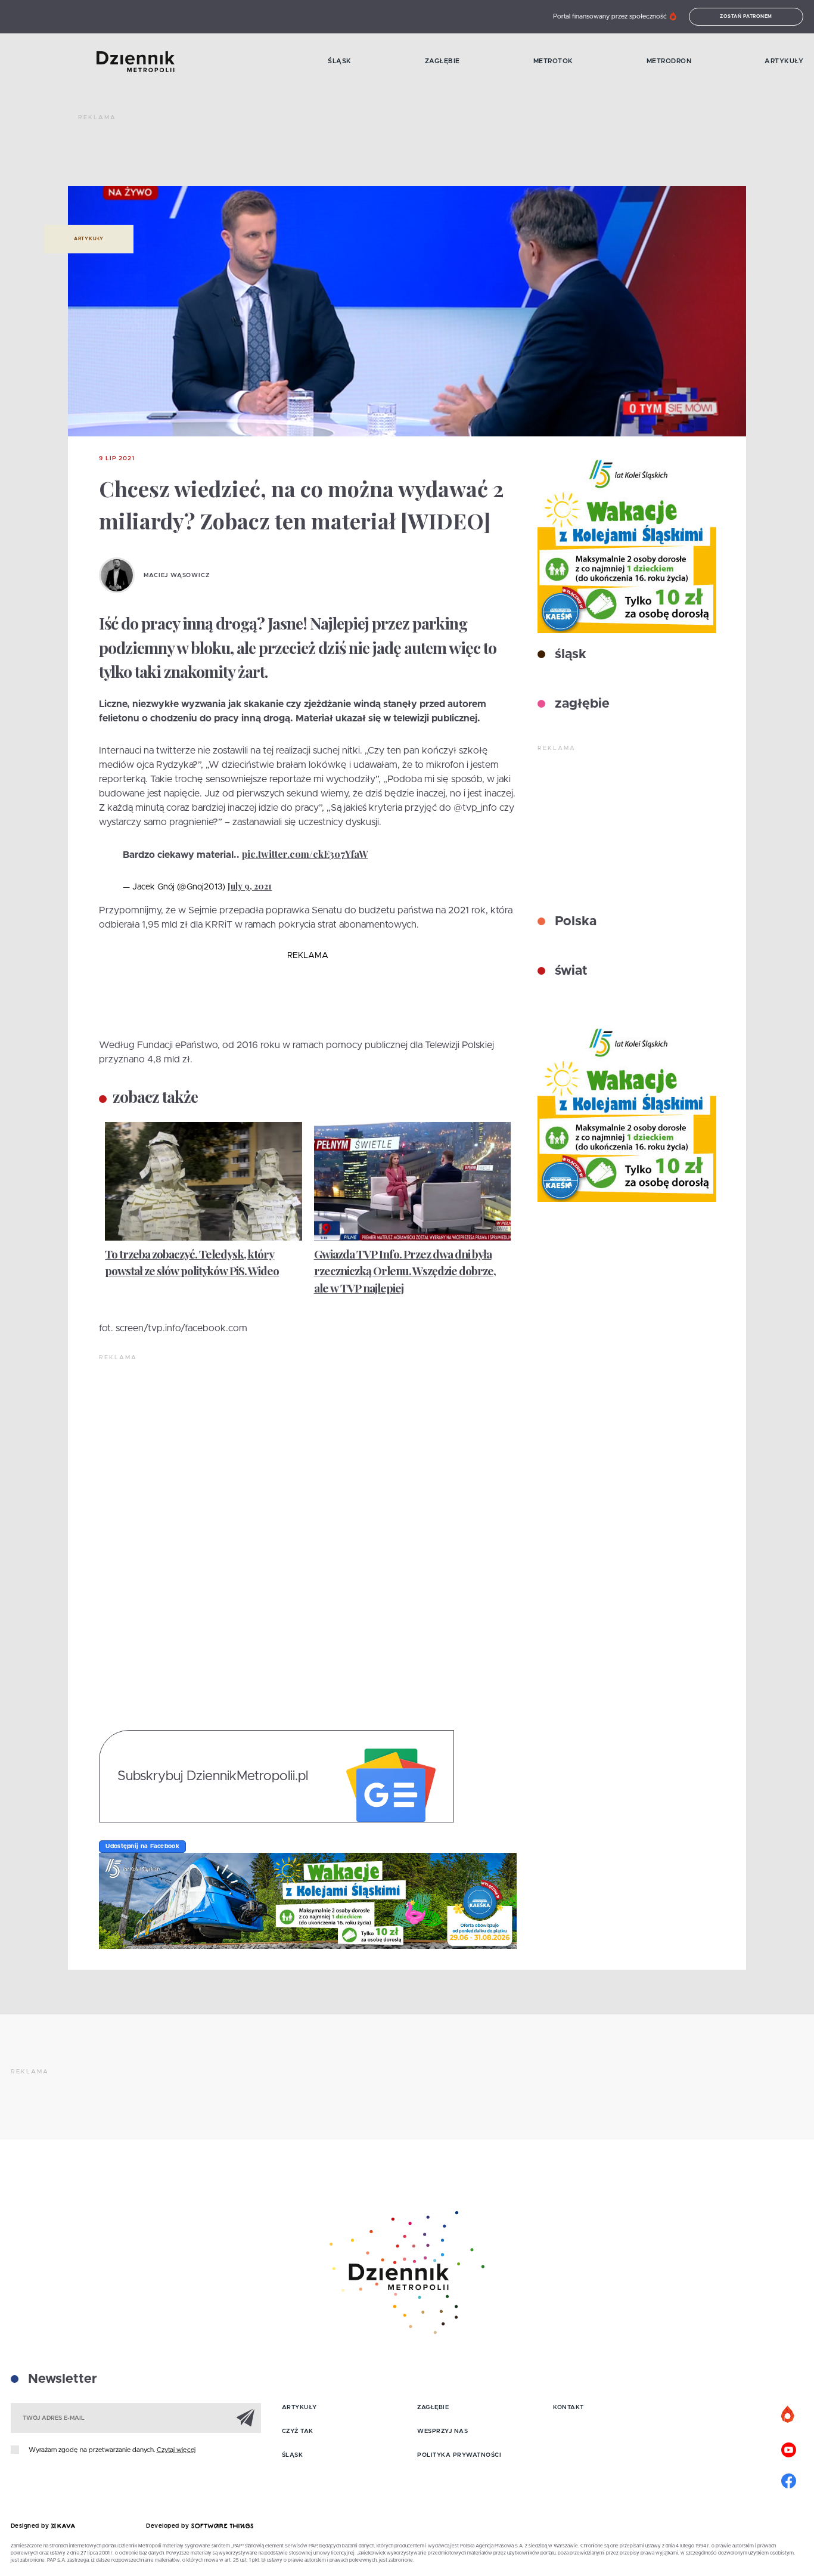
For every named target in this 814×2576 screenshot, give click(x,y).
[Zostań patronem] (788, 2415)
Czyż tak (298, 2431)
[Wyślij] (246, 2417)
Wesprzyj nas (442, 2431)
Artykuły (784, 61)
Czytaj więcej (176, 2450)
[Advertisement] (295, 155)
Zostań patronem (746, 17)
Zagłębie (442, 61)
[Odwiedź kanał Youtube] (788, 2448)
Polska (574, 922)
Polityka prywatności (459, 2455)
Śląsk (340, 61)
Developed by (169, 2526)
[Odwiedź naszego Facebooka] (788, 2479)
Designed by (31, 2526)
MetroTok (553, 61)
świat (569, 971)
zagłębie (580, 704)
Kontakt (568, 2407)
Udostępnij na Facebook (142, 1846)
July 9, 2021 (250, 886)
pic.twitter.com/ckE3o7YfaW (305, 854)
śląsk (569, 655)
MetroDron (669, 61)
